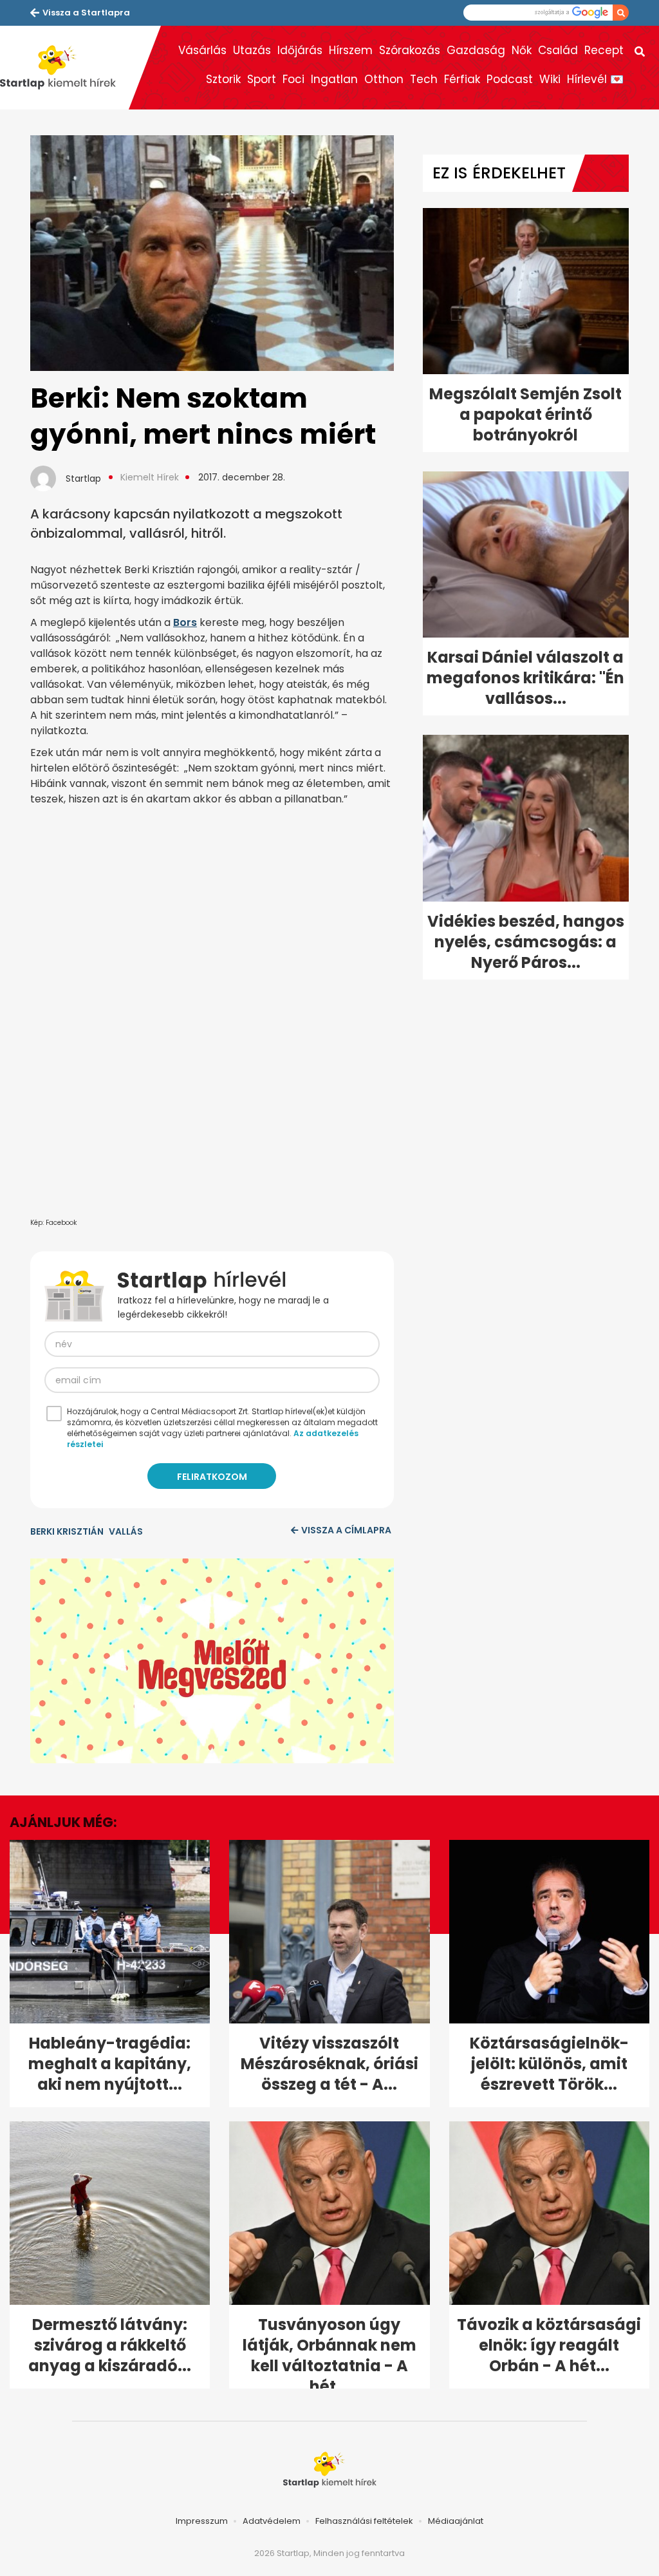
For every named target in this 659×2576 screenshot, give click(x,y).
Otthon (384, 79)
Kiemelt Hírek (150, 477)
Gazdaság (476, 50)
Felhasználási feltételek (364, 2521)
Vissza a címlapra (346, 1530)
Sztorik (223, 79)
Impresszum (202, 2521)
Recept (604, 50)
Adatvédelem (272, 2521)
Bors (185, 622)
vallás (126, 1531)
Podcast (510, 79)
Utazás (252, 50)
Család (558, 50)
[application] (212, 1661)
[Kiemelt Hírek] (64, 68)
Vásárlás (202, 50)
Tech (424, 79)
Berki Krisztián (67, 1531)
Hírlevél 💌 (595, 79)
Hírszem (351, 50)
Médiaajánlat (456, 2521)
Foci (293, 79)
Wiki (550, 79)
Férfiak (462, 79)
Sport (262, 79)
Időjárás (300, 50)
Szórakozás (410, 50)
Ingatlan (334, 79)
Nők (522, 50)
